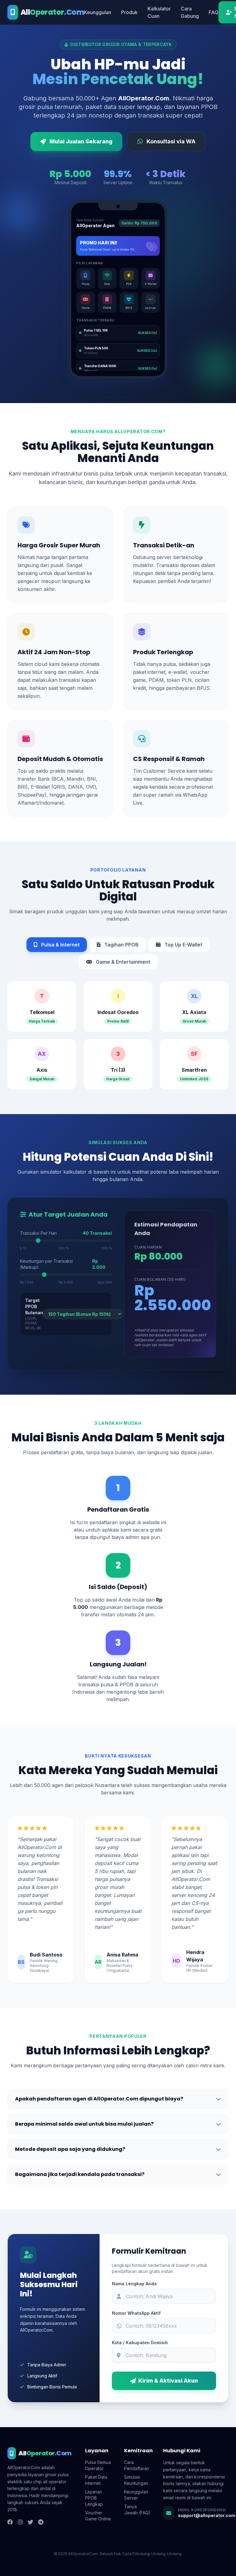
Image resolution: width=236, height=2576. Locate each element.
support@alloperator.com (207, 2515)
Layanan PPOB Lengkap (94, 2498)
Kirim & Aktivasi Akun (168, 2381)
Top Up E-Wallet (183, 945)
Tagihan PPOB (121, 945)
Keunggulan (98, 12)
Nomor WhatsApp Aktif (136, 2313)
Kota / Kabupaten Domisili (140, 2343)
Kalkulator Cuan (159, 12)
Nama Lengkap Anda (134, 2284)
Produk (129, 12)
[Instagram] (20, 2522)
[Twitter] (30, 2522)
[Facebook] (10, 2522)
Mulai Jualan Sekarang (81, 141)
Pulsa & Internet (60, 945)
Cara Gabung (190, 12)
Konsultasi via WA (171, 141)
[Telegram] (41, 2522)
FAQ (214, 12)
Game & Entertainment (122, 962)
